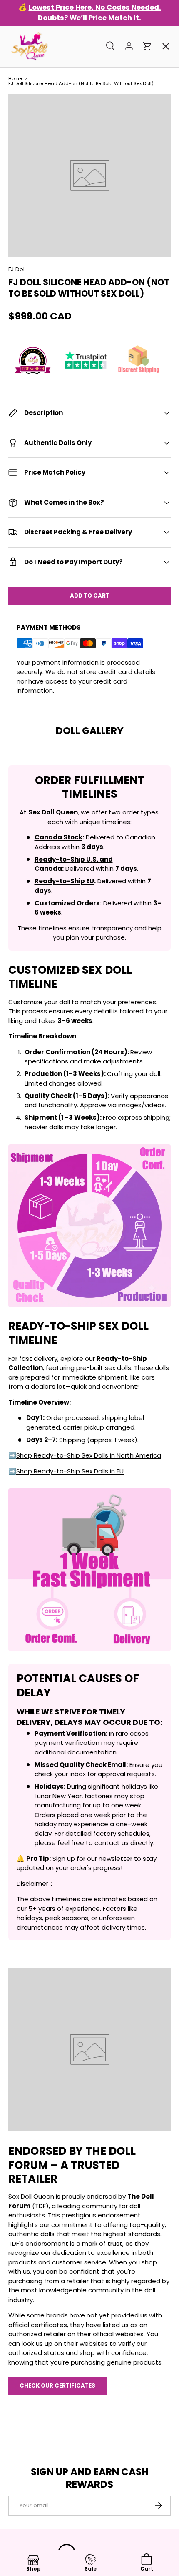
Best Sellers (35, 116)
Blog (22, 325)
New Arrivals (36, 175)
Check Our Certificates (57, 2386)
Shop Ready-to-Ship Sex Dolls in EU (70, 1471)
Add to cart (90, 596)
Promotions (34, 56)
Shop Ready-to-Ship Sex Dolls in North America (89, 1455)
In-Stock (30, 86)
